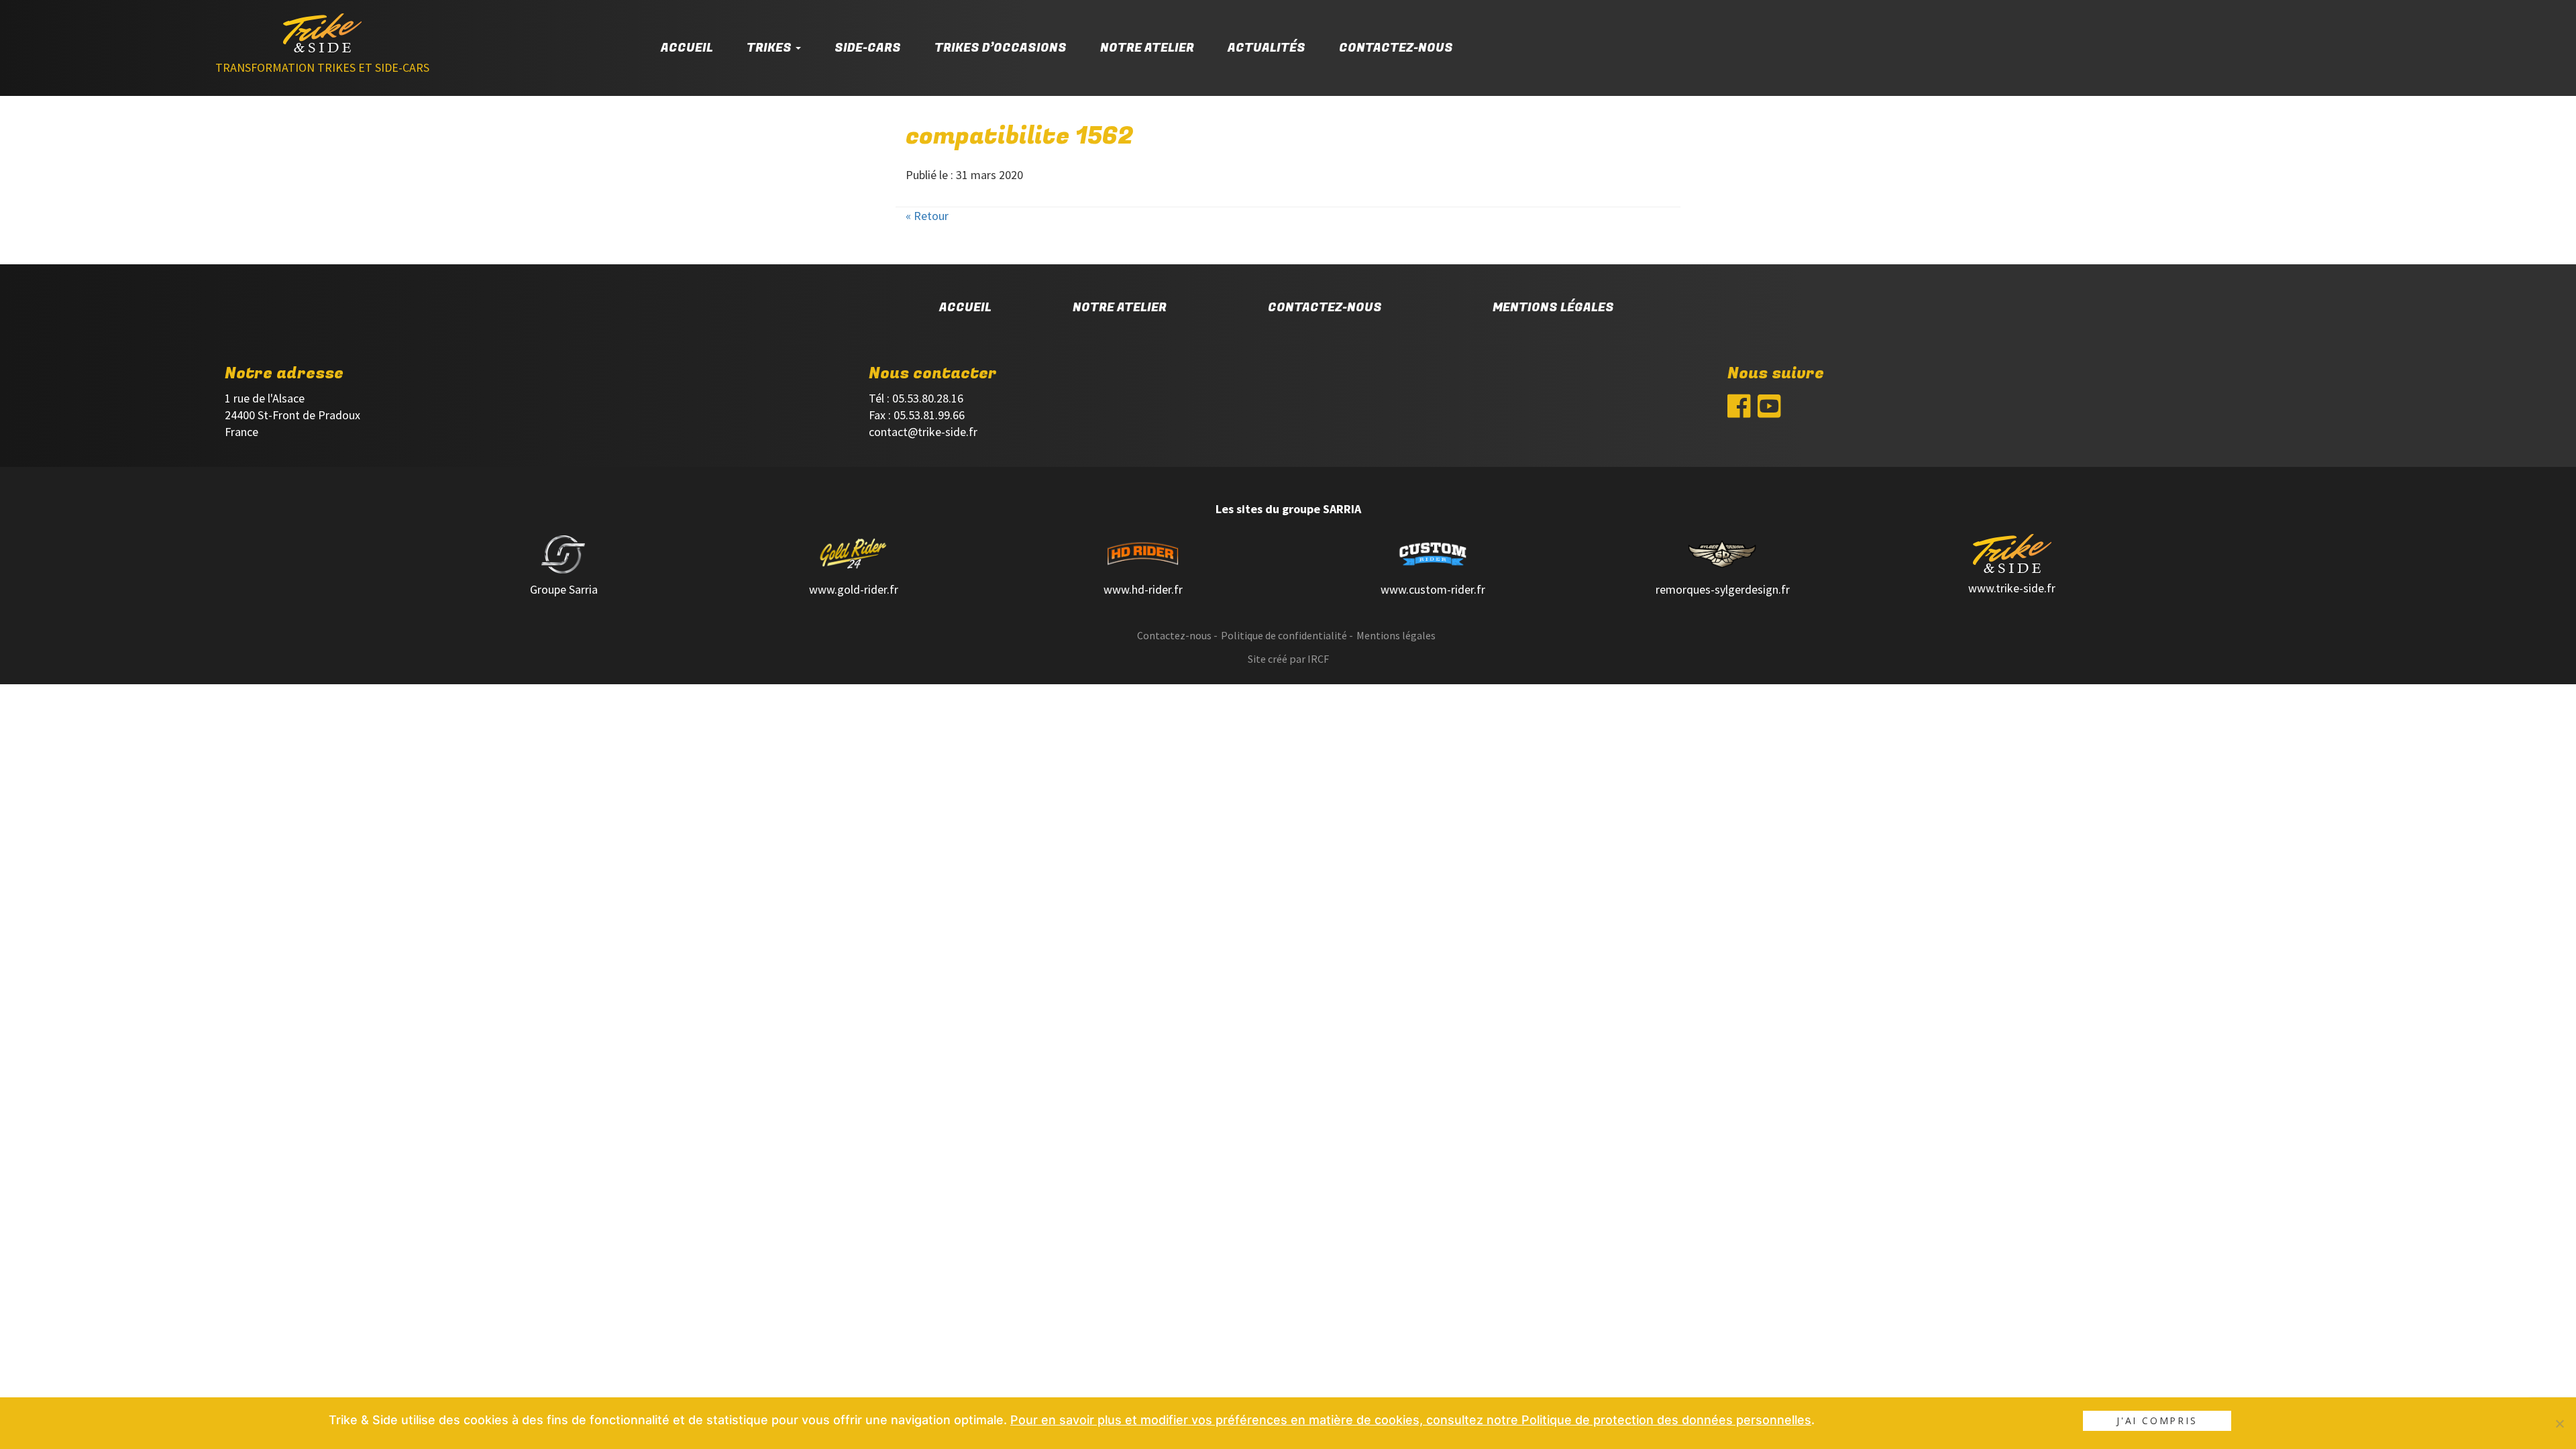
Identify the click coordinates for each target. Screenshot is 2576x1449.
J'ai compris (2157, 1420)
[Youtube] (1769, 410)
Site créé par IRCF (1288, 659)
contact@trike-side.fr (923, 432)
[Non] (2559, 1424)
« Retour (927, 216)
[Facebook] (1739, 410)
